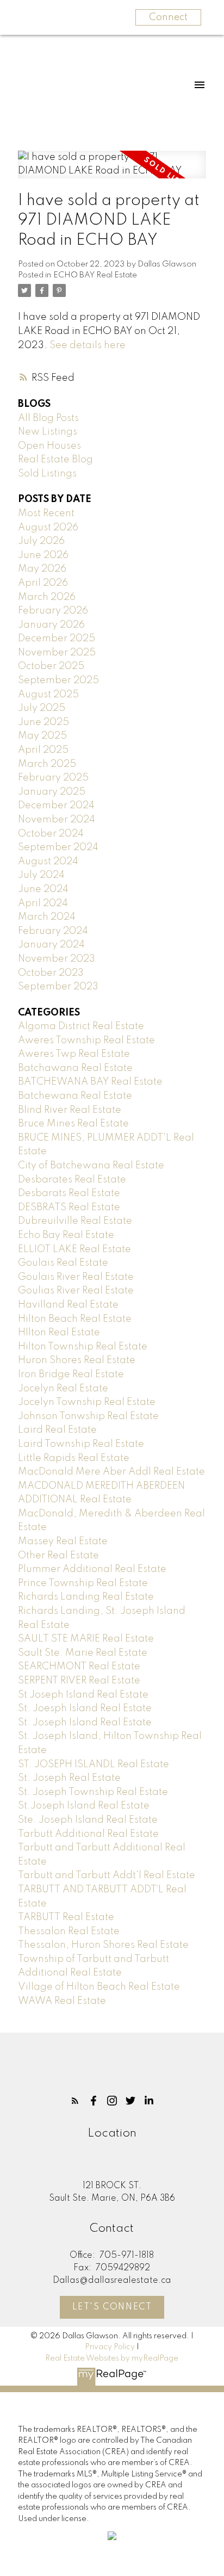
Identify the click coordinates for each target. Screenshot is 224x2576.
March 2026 (47, 597)
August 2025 (48, 695)
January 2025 (52, 792)
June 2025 (43, 722)
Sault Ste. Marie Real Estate (83, 1653)
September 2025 (58, 680)
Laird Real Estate (57, 1430)
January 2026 (51, 625)
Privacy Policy (110, 2347)
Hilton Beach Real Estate (75, 1319)
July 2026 (41, 541)
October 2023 (51, 973)
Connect (168, 17)
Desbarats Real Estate (69, 1193)
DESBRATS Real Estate (69, 1207)
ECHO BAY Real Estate (95, 275)
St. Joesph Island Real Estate (85, 1708)
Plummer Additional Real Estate (92, 1569)
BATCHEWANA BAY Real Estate (90, 1082)
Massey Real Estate (63, 1541)
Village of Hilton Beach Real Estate (99, 1987)
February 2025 (53, 778)
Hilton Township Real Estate (83, 1347)
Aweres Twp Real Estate (74, 1054)
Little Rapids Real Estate (74, 1458)
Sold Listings (47, 474)
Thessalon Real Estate (69, 1931)
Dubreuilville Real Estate (75, 1221)
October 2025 (51, 666)
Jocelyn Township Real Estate (87, 1402)
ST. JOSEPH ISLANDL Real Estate (94, 1764)
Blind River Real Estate (70, 1110)
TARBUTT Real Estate (66, 1917)
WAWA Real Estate (62, 2001)
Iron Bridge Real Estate (71, 1374)
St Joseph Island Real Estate (83, 1695)
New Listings (48, 432)
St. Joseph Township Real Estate (93, 1792)
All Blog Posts (48, 418)
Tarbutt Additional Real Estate (88, 1834)
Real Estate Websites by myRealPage (112, 2358)
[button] (75, 2101)
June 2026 (43, 555)
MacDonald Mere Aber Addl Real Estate (111, 1472)
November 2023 (57, 959)
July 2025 (42, 708)
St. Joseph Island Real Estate (85, 1723)
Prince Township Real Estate (83, 1583)
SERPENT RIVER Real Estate (79, 1681)
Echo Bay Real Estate (66, 1235)
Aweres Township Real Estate (86, 1041)
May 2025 (42, 736)
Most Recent (46, 513)
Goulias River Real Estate (76, 1291)
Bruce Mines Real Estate (73, 1124)
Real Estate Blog (55, 460)
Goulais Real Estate (63, 1263)
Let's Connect (112, 2307)
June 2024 (43, 889)
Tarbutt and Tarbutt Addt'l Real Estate (107, 1875)
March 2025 (47, 764)
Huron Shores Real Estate (77, 1360)
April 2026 (43, 583)
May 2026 (42, 569)
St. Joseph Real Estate (69, 1778)
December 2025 (57, 639)
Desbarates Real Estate (72, 1180)
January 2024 (51, 945)
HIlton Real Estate (59, 1333)
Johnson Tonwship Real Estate (88, 1416)
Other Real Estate (58, 1556)
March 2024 (47, 917)
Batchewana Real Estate (75, 1096)
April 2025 (43, 750)
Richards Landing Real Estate (86, 1597)
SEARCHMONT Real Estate (79, 1667)
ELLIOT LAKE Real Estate (74, 1249)
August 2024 (48, 862)
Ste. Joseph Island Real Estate (88, 1820)
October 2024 (51, 834)
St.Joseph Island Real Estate (84, 1806)
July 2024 (41, 875)
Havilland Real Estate (68, 1305)
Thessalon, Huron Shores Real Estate (103, 1945)
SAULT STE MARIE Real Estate (86, 1639)
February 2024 (53, 931)
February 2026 (53, 611)
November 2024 (57, 820)
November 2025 (57, 653)
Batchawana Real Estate (75, 1068)
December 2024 (56, 806)
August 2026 (48, 528)
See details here (88, 345)
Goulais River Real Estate (76, 1277)
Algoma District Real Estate (81, 1026)
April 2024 (43, 903)
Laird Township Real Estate (81, 1444)
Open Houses (49, 446)
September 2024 (58, 847)
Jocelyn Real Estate (63, 1389)
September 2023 (58, 987)
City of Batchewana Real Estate (91, 1166)
